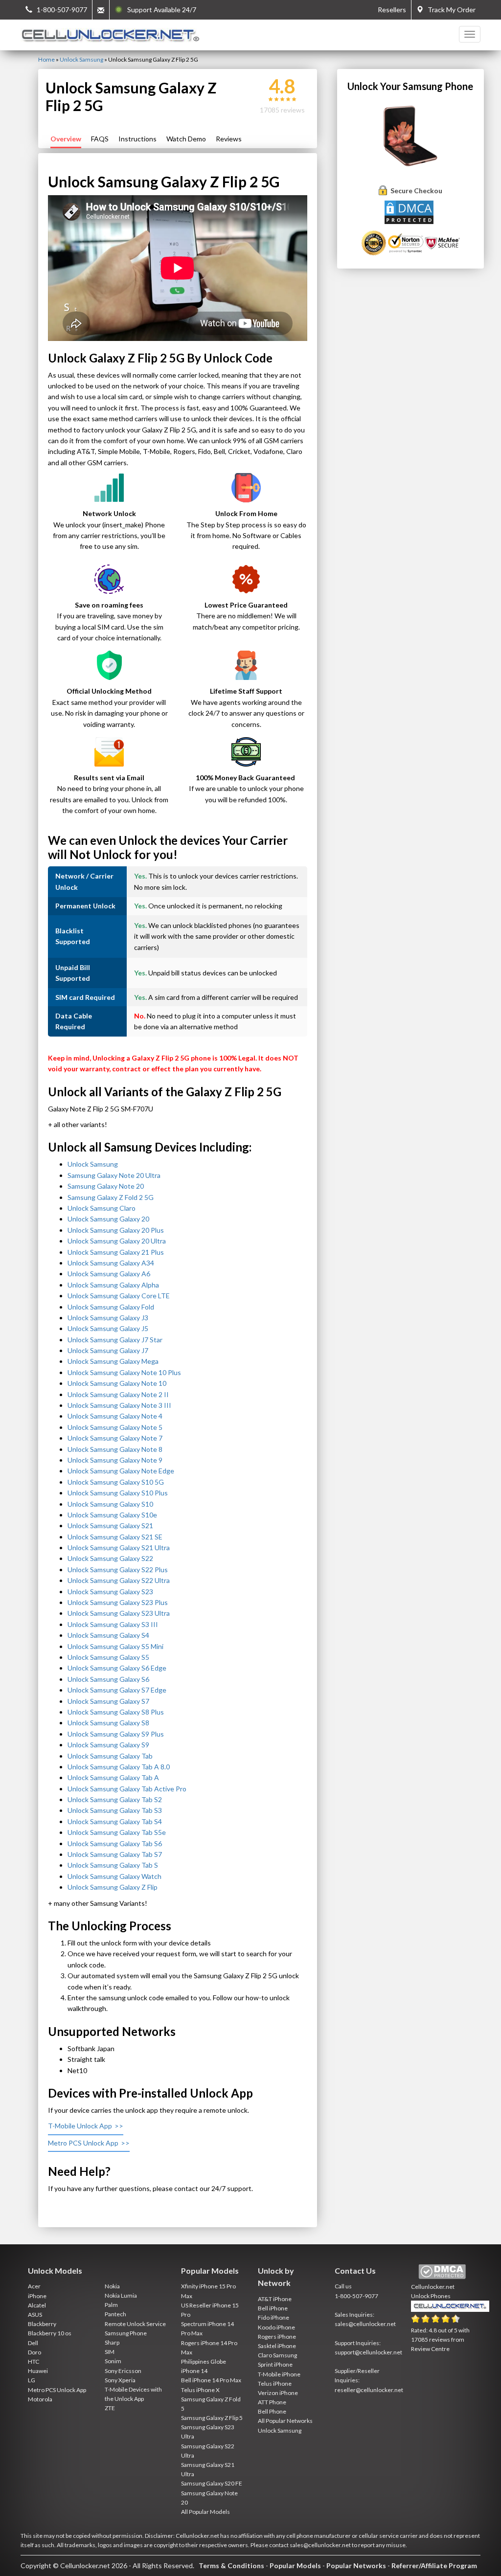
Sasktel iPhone (277, 2346)
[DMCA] (410, 212)
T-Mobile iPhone (279, 2374)
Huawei (38, 2371)
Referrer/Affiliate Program (434, 2565)
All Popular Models (205, 2512)
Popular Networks (356, 2565)
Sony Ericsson (123, 2371)
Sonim (113, 2361)
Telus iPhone (275, 2384)
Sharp (112, 2342)
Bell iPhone (273, 2308)
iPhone (37, 2296)
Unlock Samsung (81, 59)
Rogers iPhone (277, 2337)
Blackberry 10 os (50, 2333)
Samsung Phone (126, 2333)
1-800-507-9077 (356, 2296)
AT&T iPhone (275, 2299)
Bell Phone (272, 2411)
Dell (33, 2343)
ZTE (110, 2408)
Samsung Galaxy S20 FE (212, 2483)
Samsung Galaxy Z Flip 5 (212, 2418)
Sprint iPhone (275, 2364)
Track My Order (449, 10)
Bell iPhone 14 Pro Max (211, 2380)
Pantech (115, 2314)
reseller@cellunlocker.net (369, 2390)
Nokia (112, 2286)
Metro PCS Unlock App (83, 2143)
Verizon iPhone (278, 2393)
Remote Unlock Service (135, 2324)
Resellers (392, 10)
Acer (34, 2286)
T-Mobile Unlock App (80, 2126)
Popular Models (295, 2565)
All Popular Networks (285, 2421)
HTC (34, 2361)
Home (46, 59)
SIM (110, 2352)
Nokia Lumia (121, 2295)
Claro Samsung (277, 2355)
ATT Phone (272, 2402)
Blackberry (42, 2324)
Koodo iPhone (276, 2327)
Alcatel (37, 2305)
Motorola (40, 2399)
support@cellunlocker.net (368, 2352)
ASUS (35, 2315)
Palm (111, 2305)
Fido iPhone (273, 2317)
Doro (34, 2352)
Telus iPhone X (200, 2390)
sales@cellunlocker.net (365, 2324)
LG (32, 2380)
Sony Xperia (120, 2380)
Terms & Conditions (231, 2565)
